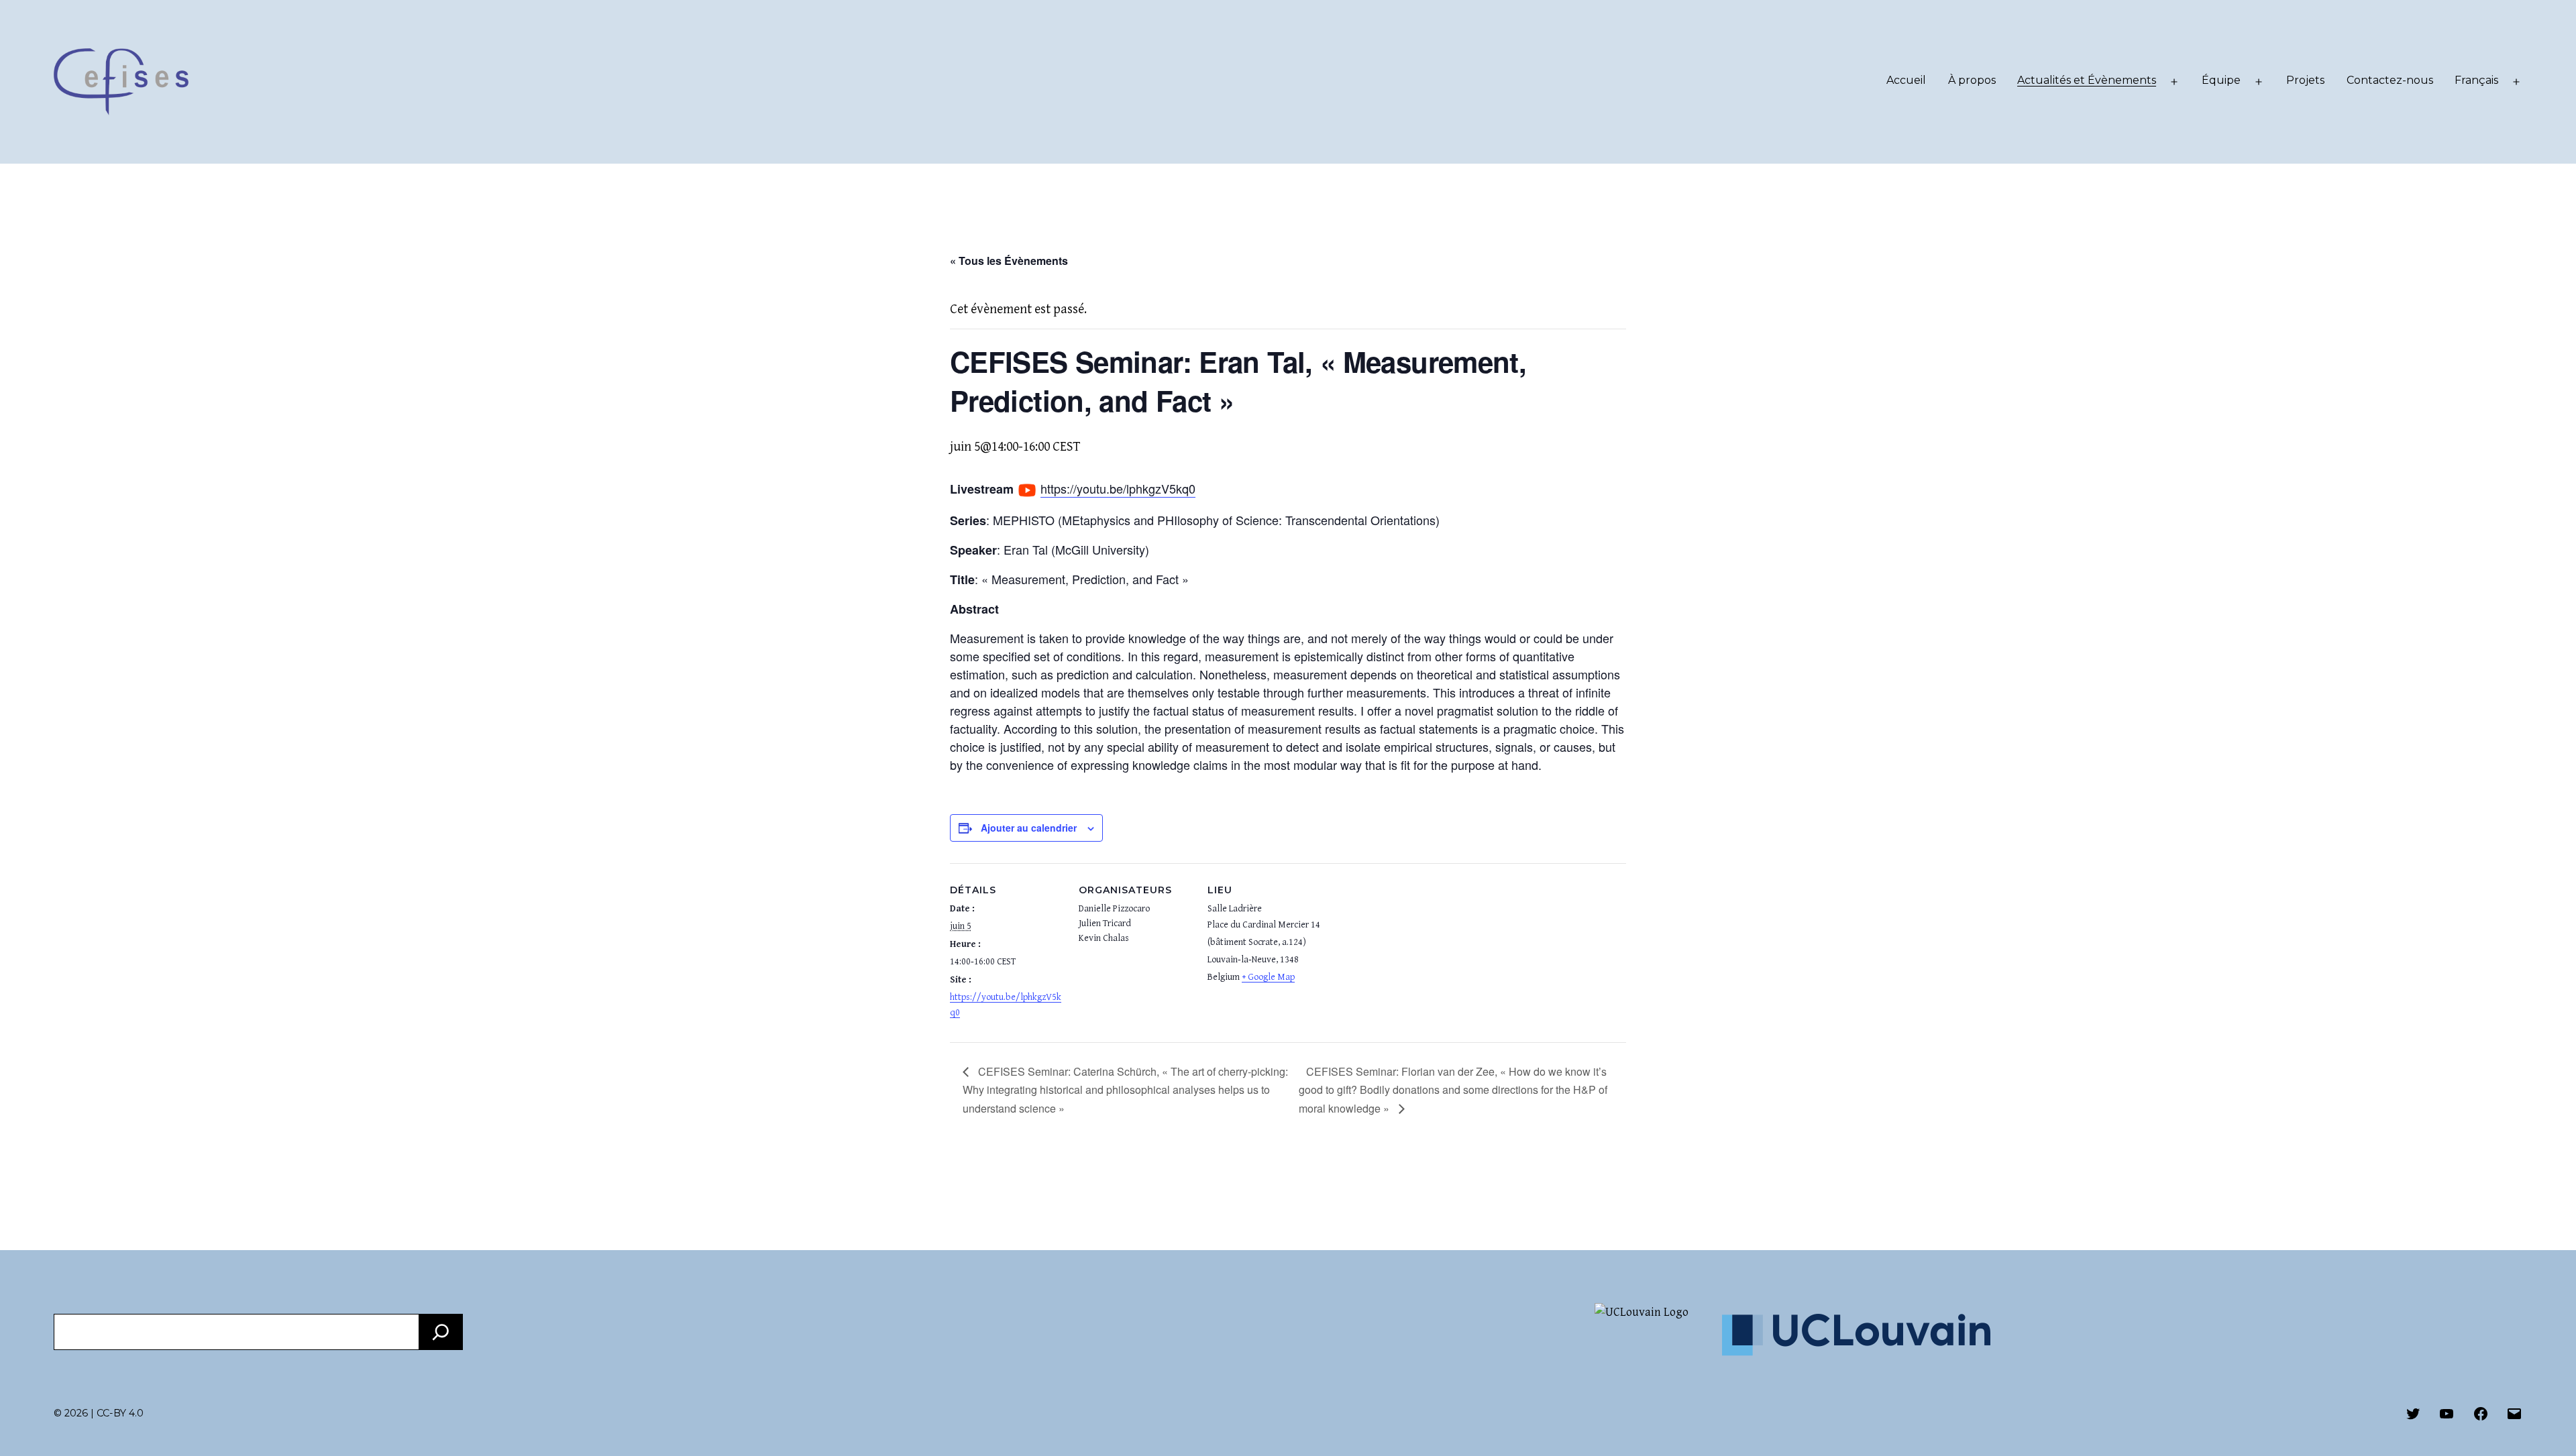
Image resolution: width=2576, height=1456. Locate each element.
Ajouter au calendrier (1029, 828)
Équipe (2221, 80)
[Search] (441, 1332)
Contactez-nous (2390, 80)
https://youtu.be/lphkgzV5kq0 (1118, 488)
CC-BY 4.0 (120, 1413)
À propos (1972, 80)
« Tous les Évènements (1009, 261)
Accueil (1906, 80)
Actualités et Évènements (2087, 80)
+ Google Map (1268, 977)
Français (2476, 80)
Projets (2305, 80)
